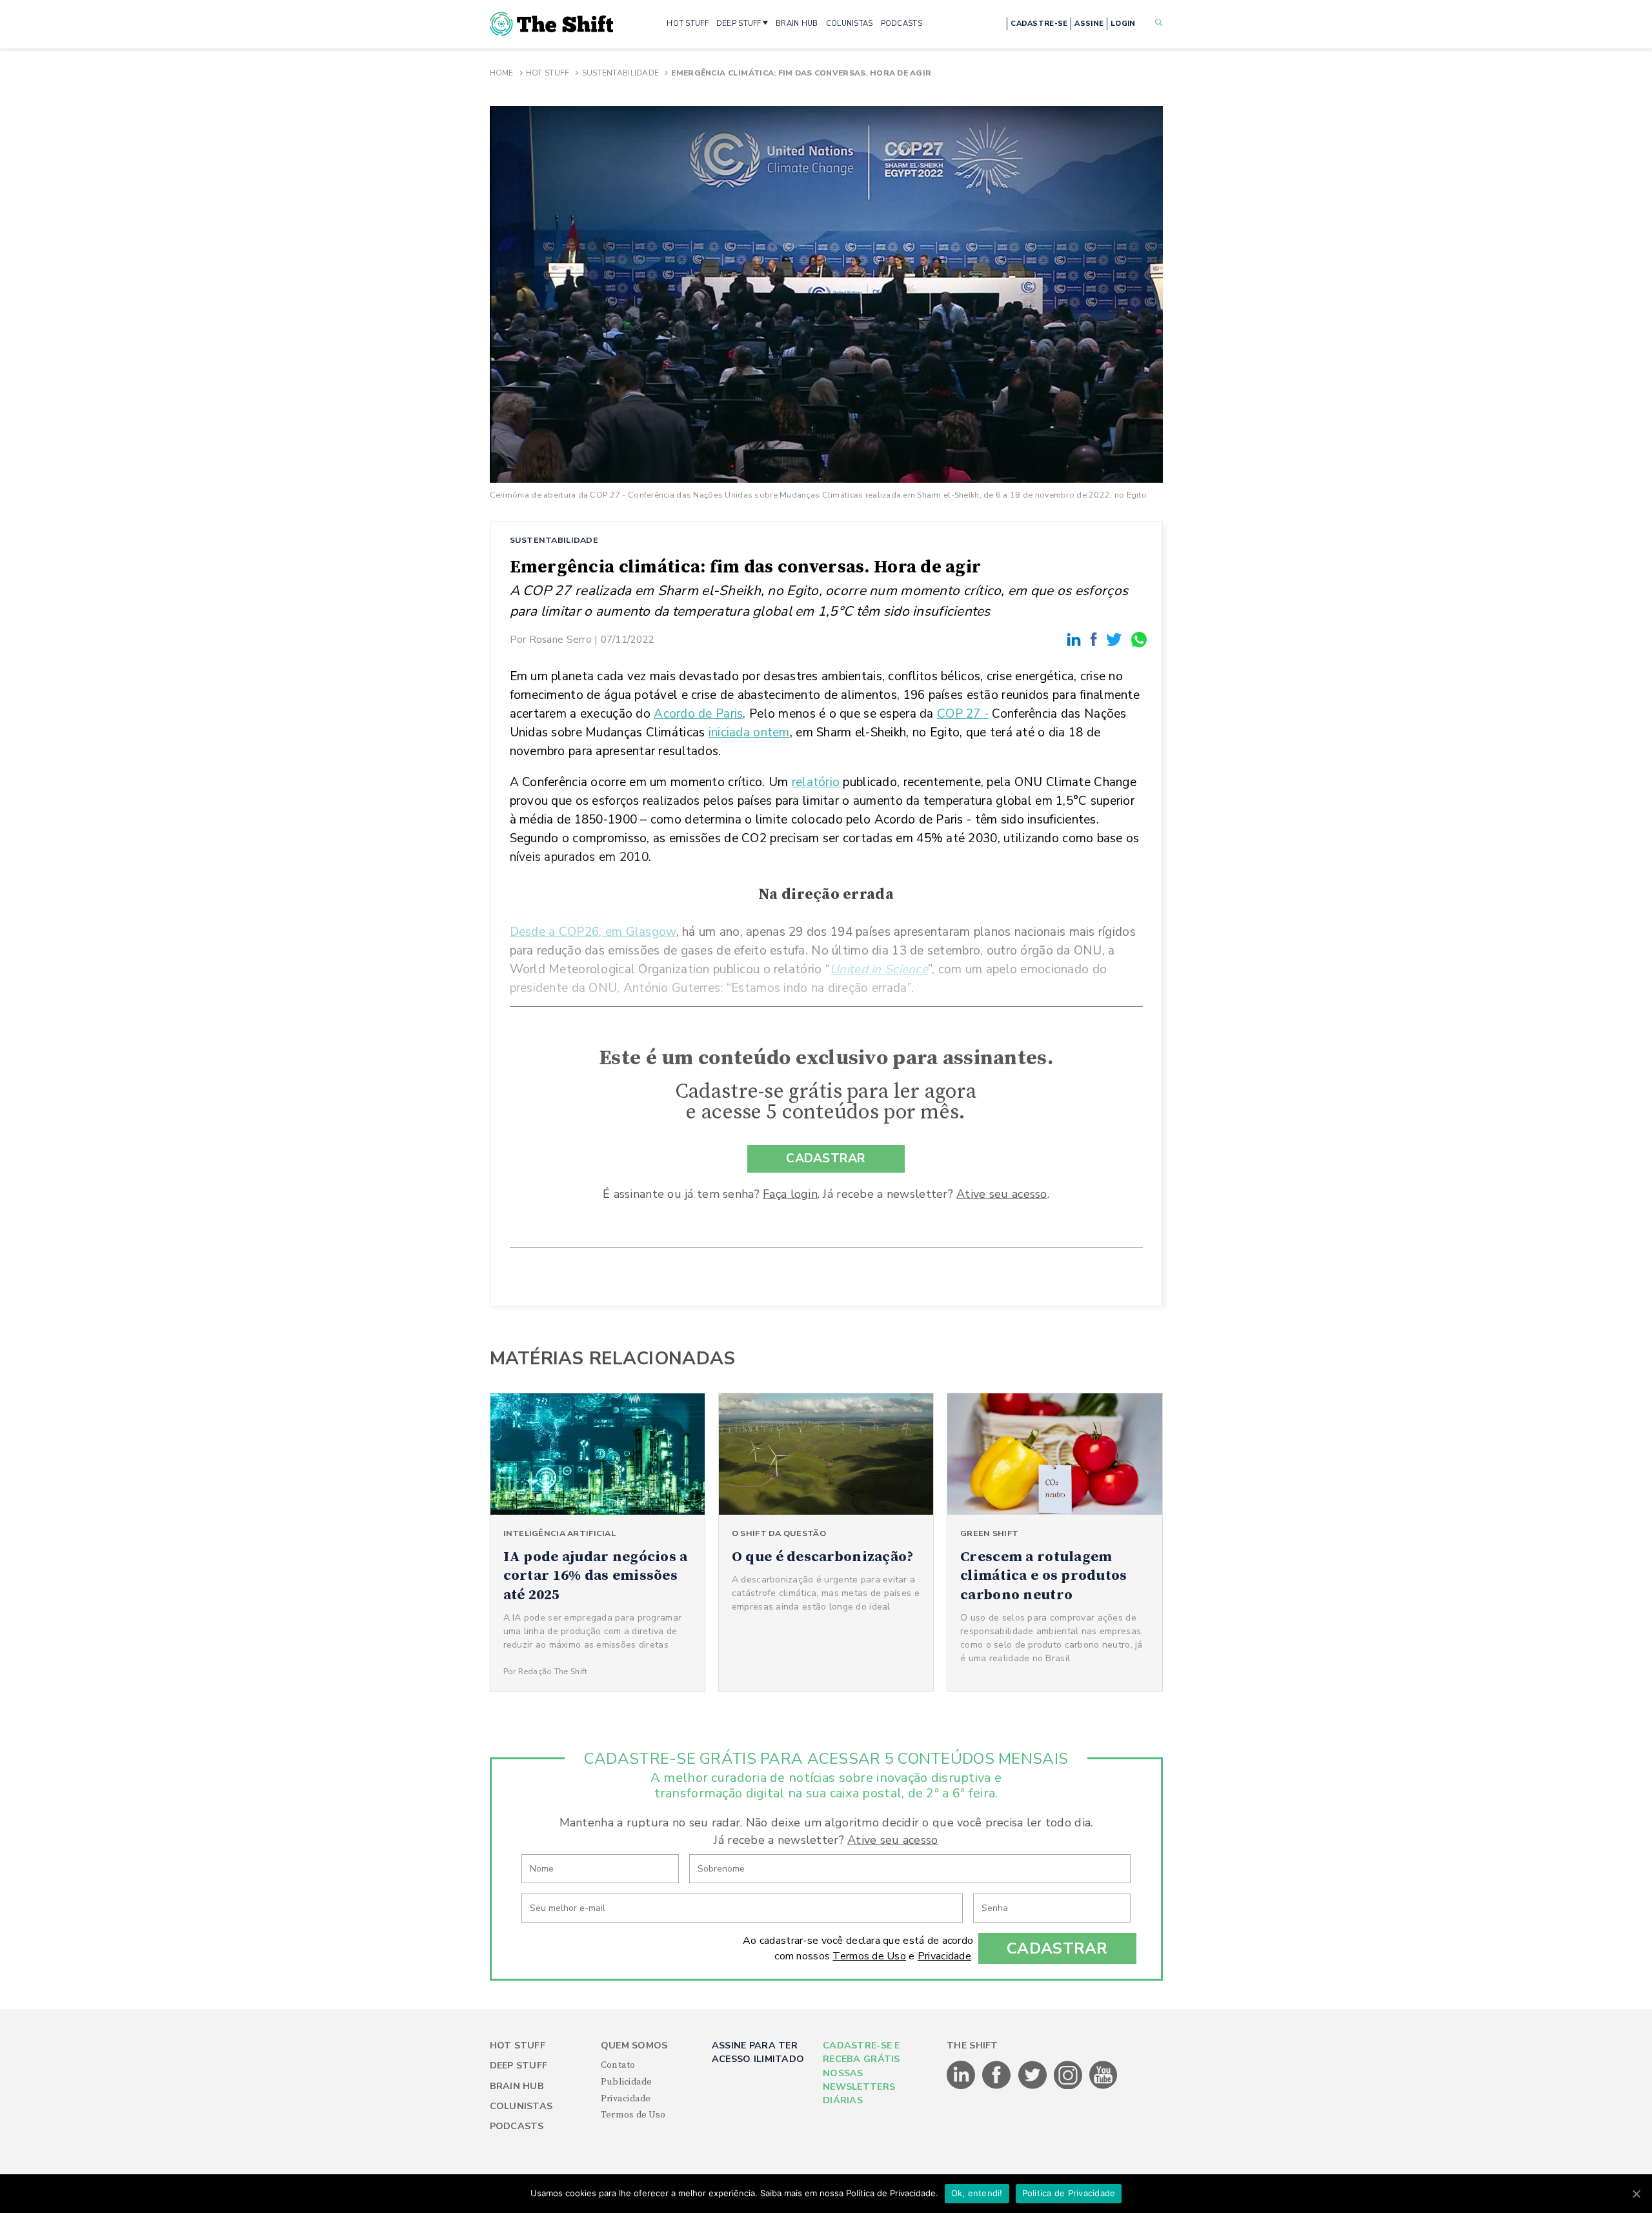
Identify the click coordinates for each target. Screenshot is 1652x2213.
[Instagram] (1069, 2087)
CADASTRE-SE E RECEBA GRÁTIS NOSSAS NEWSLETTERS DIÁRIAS (861, 2073)
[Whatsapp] (1140, 639)
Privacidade (944, 1956)
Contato (618, 2065)
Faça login (790, 1194)
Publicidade (627, 2082)
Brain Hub (517, 2086)
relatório (816, 782)
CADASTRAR (826, 1158)
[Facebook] (1096, 639)
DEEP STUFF (739, 24)
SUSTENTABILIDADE (554, 540)
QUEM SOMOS (634, 2046)
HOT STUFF (688, 24)
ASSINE (1089, 24)
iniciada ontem (749, 733)
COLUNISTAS (850, 24)
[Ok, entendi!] (1636, 2194)
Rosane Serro (560, 639)
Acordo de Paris (698, 714)
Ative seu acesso (1002, 1194)
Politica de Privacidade (1069, 2193)
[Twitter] (1116, 639)
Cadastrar (1057, 1948)
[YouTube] (1103, 2087)
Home (502, 73)
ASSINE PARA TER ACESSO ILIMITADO (758, 2052)
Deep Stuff (519, 2066)
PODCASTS (902, 24)
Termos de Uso (869, 1956)
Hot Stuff (548, 73)
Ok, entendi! (977, 2193)
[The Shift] (552, 24)
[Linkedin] (1076, 639)
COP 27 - (963, 714)
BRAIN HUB (797, 24)
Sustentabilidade (620, 73)
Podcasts (517, 2126)
